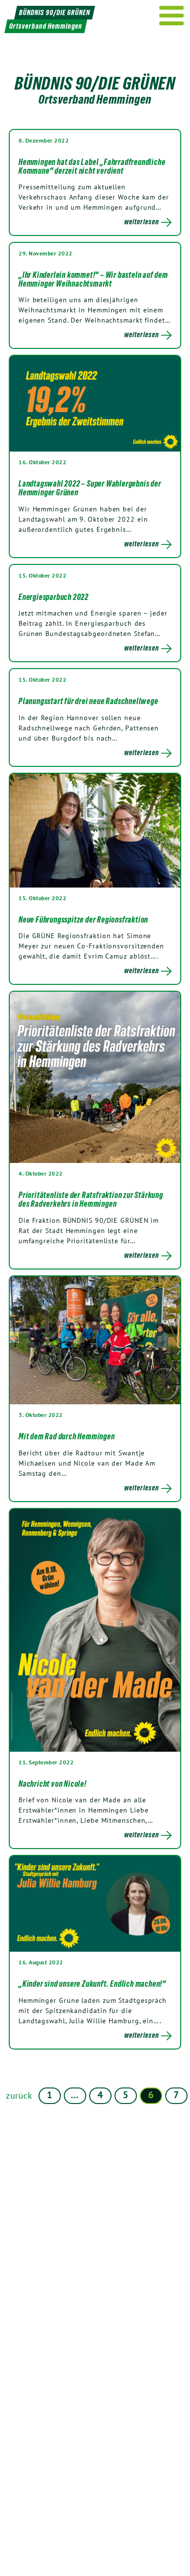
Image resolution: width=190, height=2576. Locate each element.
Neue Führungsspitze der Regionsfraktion (83, 920)
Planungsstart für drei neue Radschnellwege (88, 701)
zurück (19, 2095)
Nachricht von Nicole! (53, 1784)
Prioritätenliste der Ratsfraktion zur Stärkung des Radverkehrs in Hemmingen (91, 1199)
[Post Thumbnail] (95, 403)
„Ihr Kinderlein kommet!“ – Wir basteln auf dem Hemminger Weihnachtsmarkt (93, 279)
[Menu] (172, 16)
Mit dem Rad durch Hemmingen (67, 1436)
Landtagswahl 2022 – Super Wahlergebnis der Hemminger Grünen (90, 488)
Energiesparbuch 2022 (54, 597)
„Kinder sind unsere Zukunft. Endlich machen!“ (92, 1984)
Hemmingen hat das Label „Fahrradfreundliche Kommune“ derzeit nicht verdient (92, 166)
